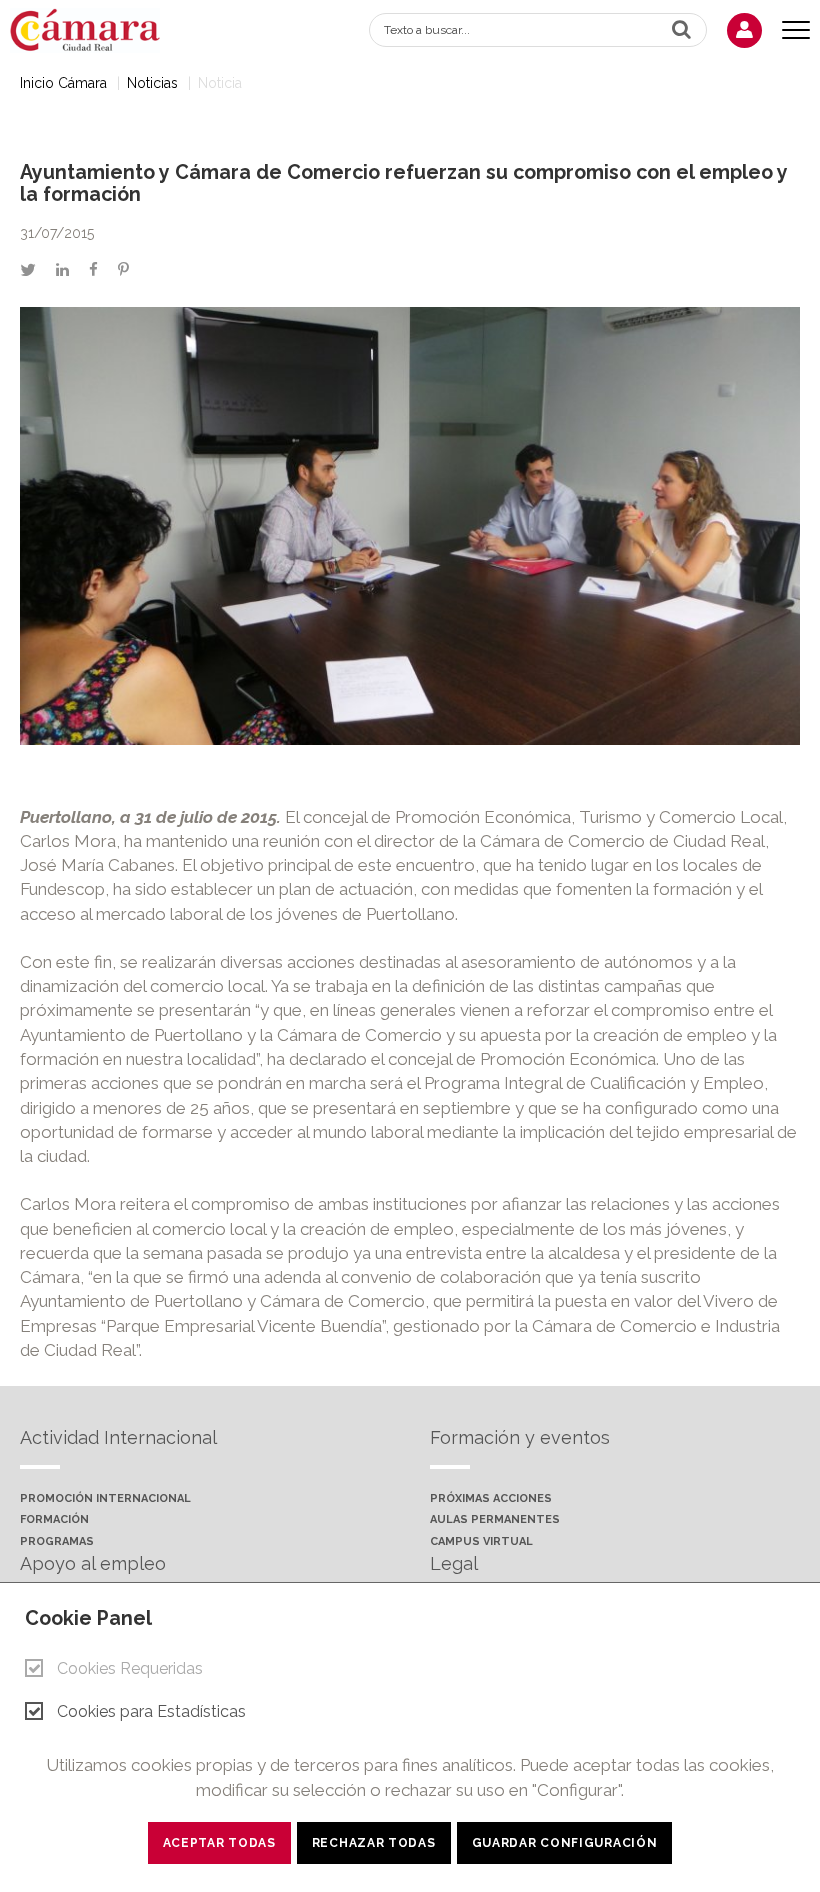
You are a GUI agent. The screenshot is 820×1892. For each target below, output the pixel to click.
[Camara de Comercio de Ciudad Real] (95, 28)
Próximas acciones (491, 1499)
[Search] (681, 29)
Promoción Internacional (105, 1499)
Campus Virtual (481, 1542)
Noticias (152, 83)
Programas (57, 1542)
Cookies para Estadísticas (151, 1711)
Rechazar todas (374, 1843)
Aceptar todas (219, 1843)
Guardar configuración (565, 1843)
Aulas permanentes (495, 1520)
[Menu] (796, 30)
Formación (54, 1520)
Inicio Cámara (63, 83)
